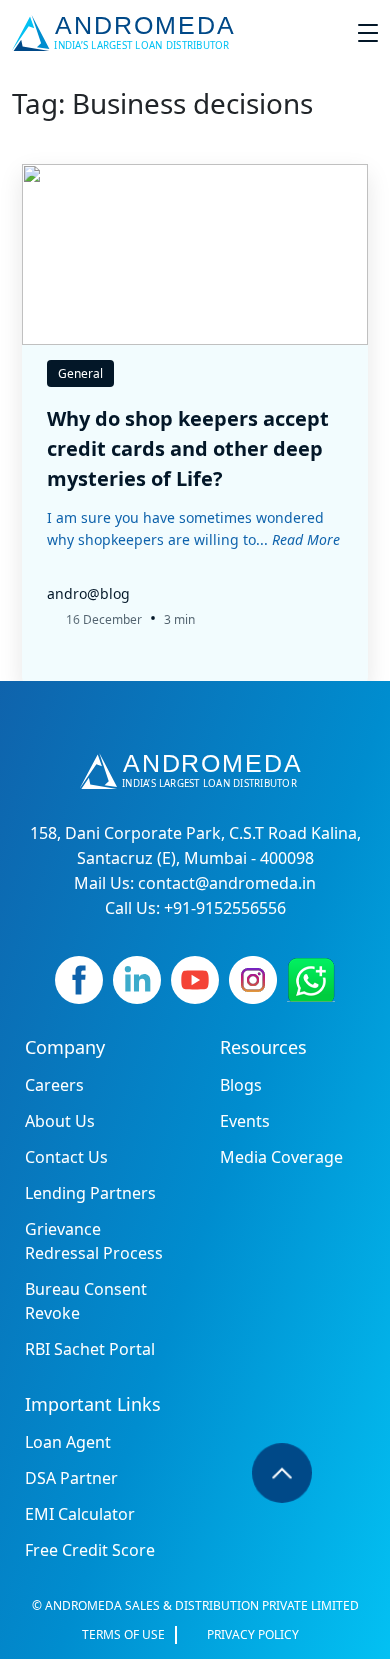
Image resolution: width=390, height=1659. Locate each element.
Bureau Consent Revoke (86, 1301)
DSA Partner (71, 1478)
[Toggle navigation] (368, 33)
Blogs (241, 1085)
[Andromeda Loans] (127, 33)
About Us (60, 1121)
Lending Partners (90, 1193)
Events (245, 1121)
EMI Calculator (80, 1514)
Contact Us (66, 1157)
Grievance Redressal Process (94, 1241)
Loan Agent (68, 1442)
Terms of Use (123, 1634)
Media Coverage (281, 1157)
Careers (54, 1085)
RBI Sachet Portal (90, 1349)
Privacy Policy (253, 1634)
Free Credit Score (90, 1550)
